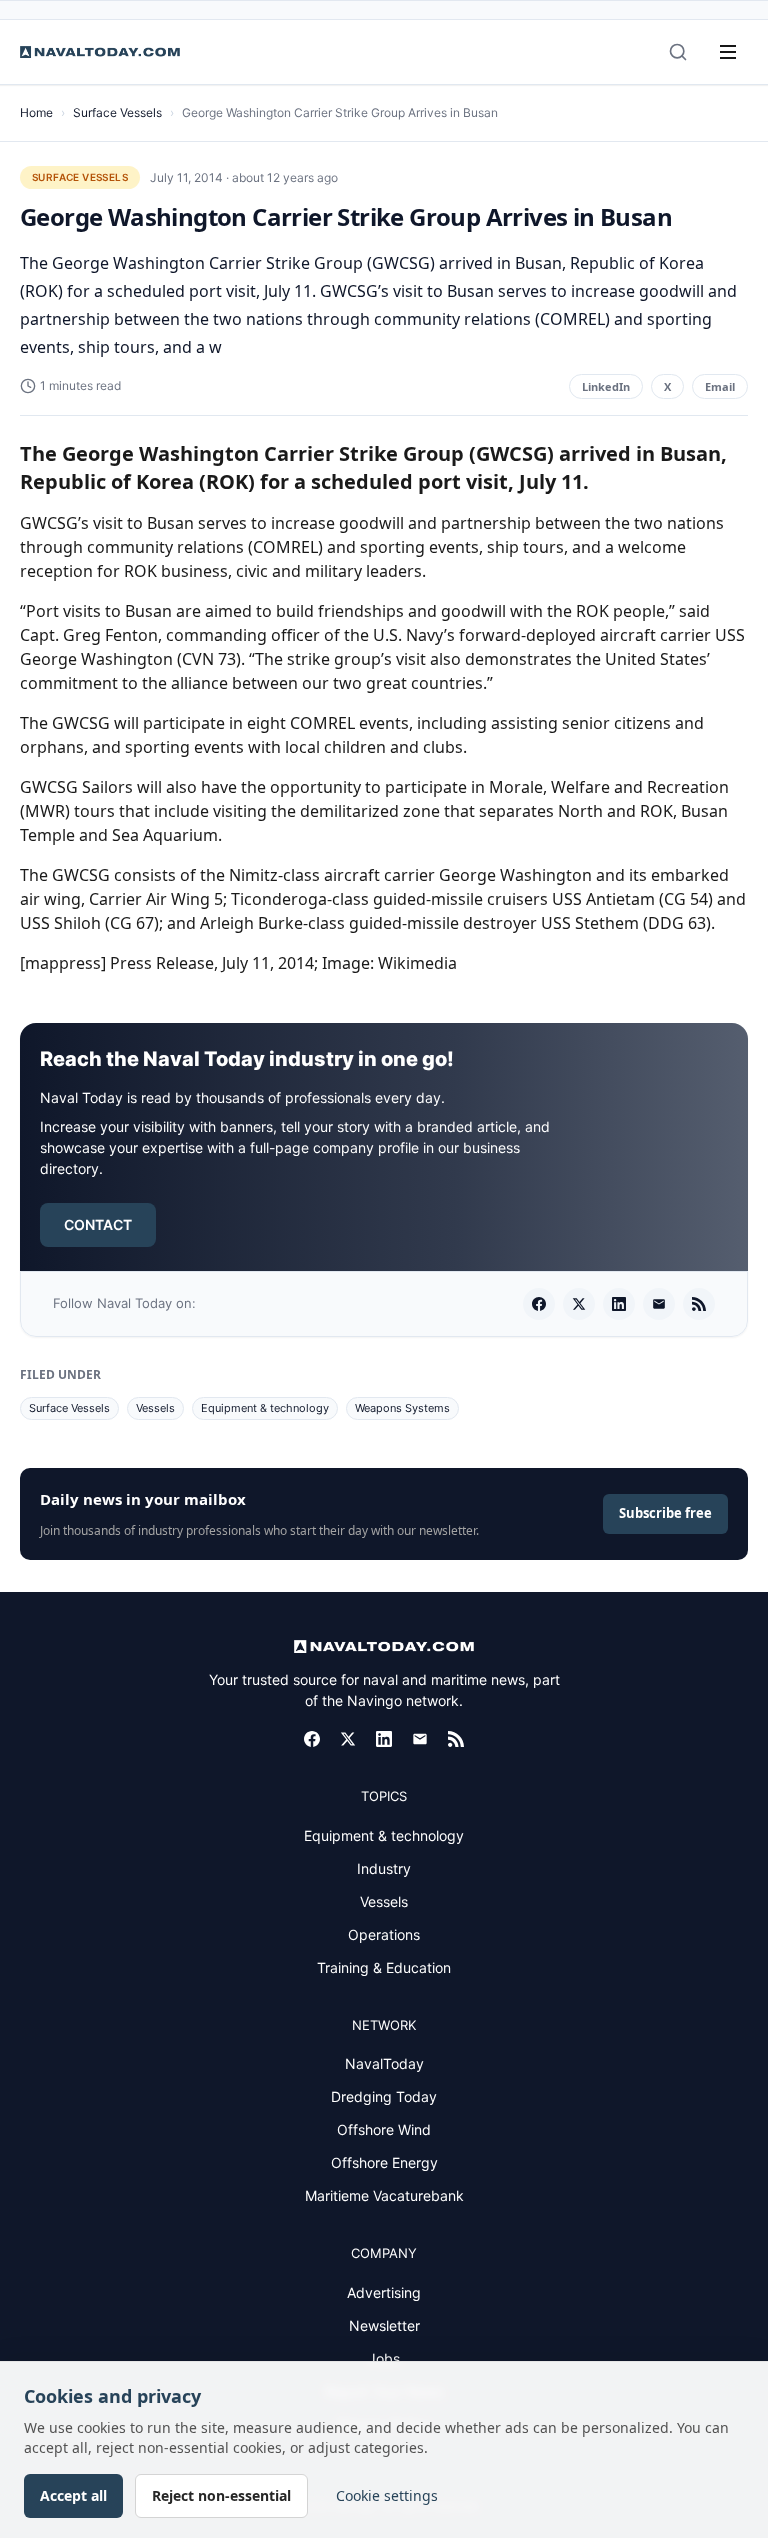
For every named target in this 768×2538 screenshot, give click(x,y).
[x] (579, 1304)
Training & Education (384, 1967)
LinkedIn (606, 386)
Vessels (155, 1408)
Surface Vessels (117, 112)
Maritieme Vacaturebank (384, 2195)
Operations (384, 1934)
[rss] (699, 1304)
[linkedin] (619, 1304)
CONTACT (98, 1224)
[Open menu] (728, 52)
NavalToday (384, 2063)
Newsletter (384, 2325)
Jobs (384, 2358)
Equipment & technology (265, 1408)
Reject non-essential (221, 2495)
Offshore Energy (384, 2162)
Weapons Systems (402, 1408)
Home (36, 112)
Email (720, 386)
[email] (659, 1304)
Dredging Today (384, 2096)
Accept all (73, 2495)
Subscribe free (665, 1513)
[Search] (678, 52)
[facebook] (539, 1304)
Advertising (384, 2292)
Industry (384, 1868)
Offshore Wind (384, 2129)
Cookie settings (387, 2495)
